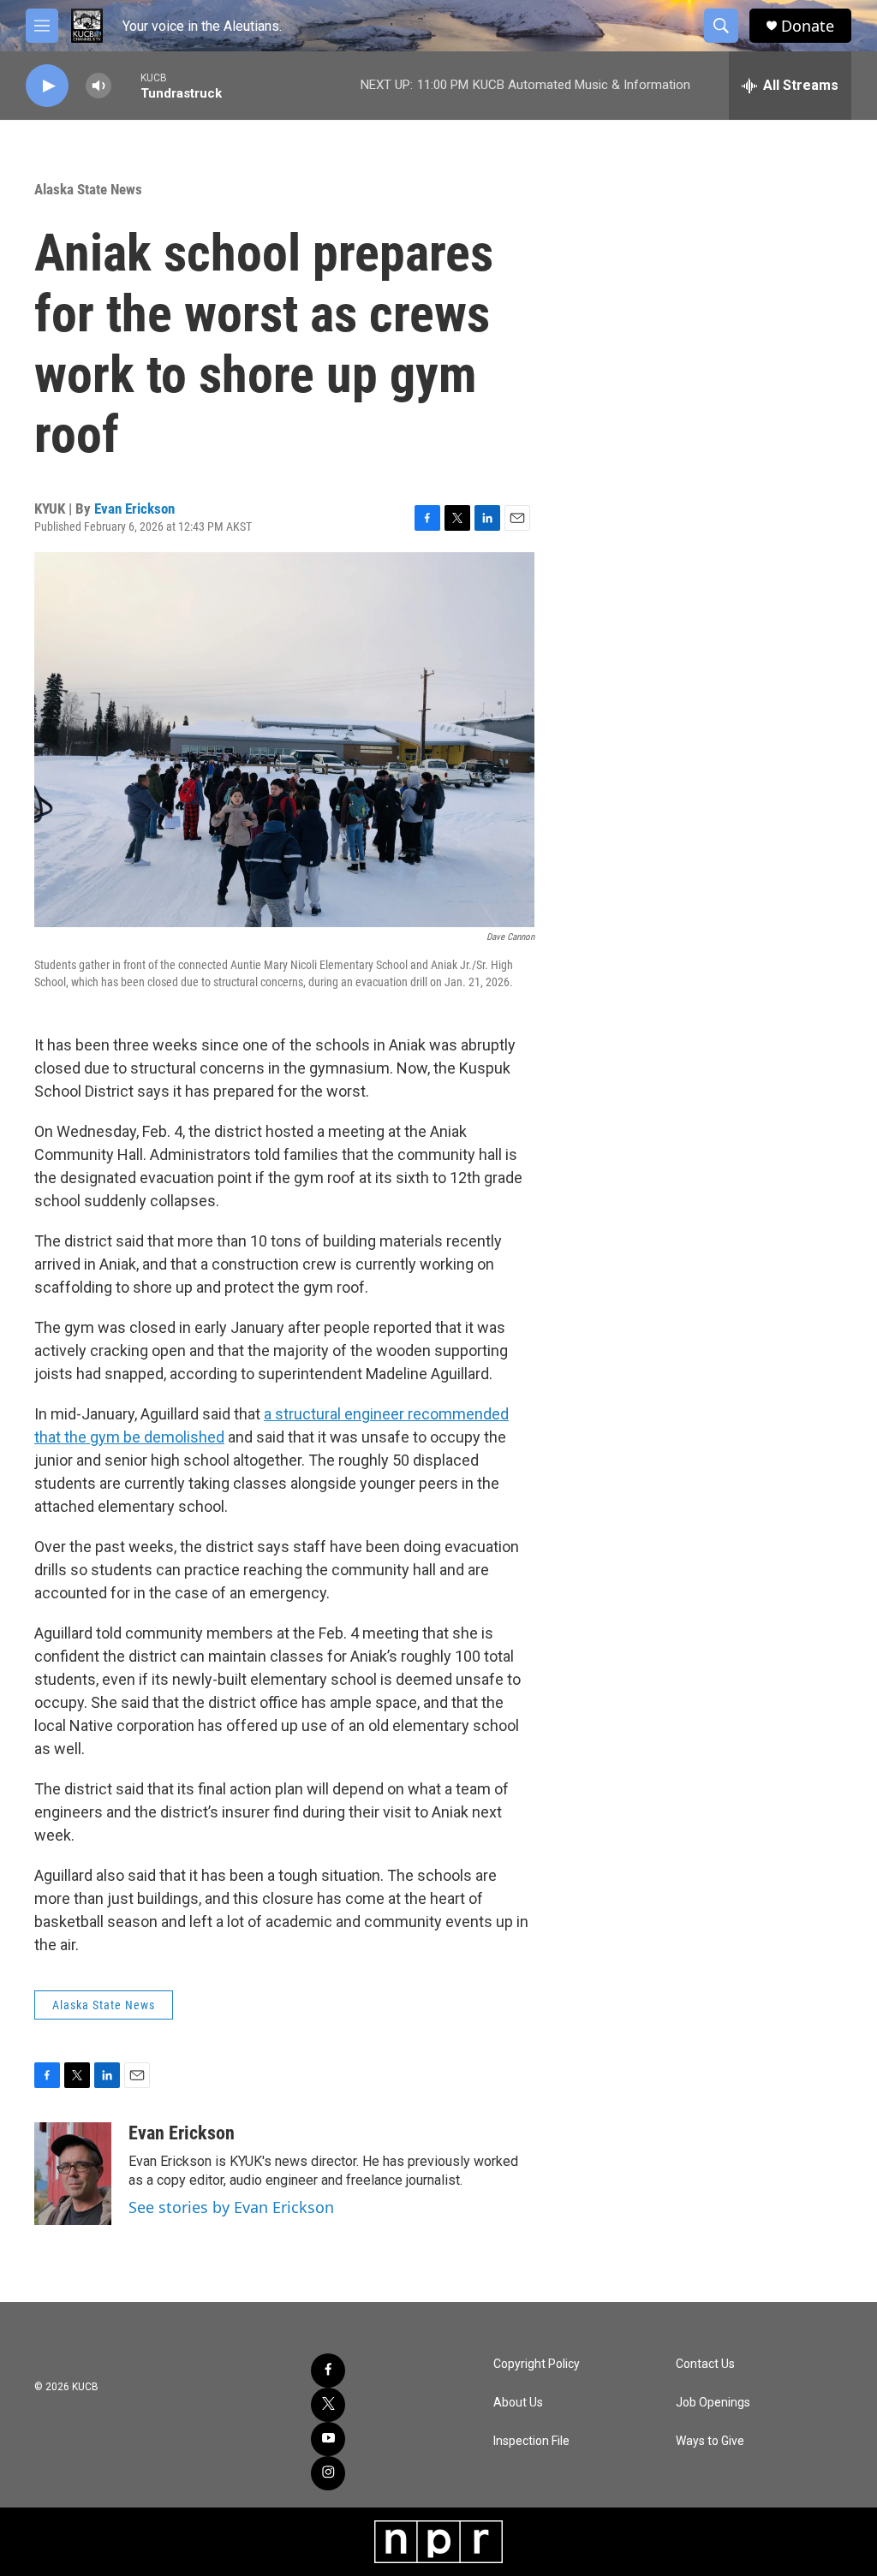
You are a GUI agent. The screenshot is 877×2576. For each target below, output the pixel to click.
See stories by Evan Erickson (231, 2207)
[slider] (126, 85)
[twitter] (328, 2405)
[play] (47, 86)
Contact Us (705, 2364)
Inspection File (531, 2441)
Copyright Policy (537, 2364)
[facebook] (328, 2371)
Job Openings (713, 2403)
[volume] (98, 86)
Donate (808, 26)
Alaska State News (88, 189)
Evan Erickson (134, 509)
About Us (518, 2403)
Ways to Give (710, 2441)
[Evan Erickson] (73, 2174)
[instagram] (328, 2473)
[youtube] (328, 2439)
